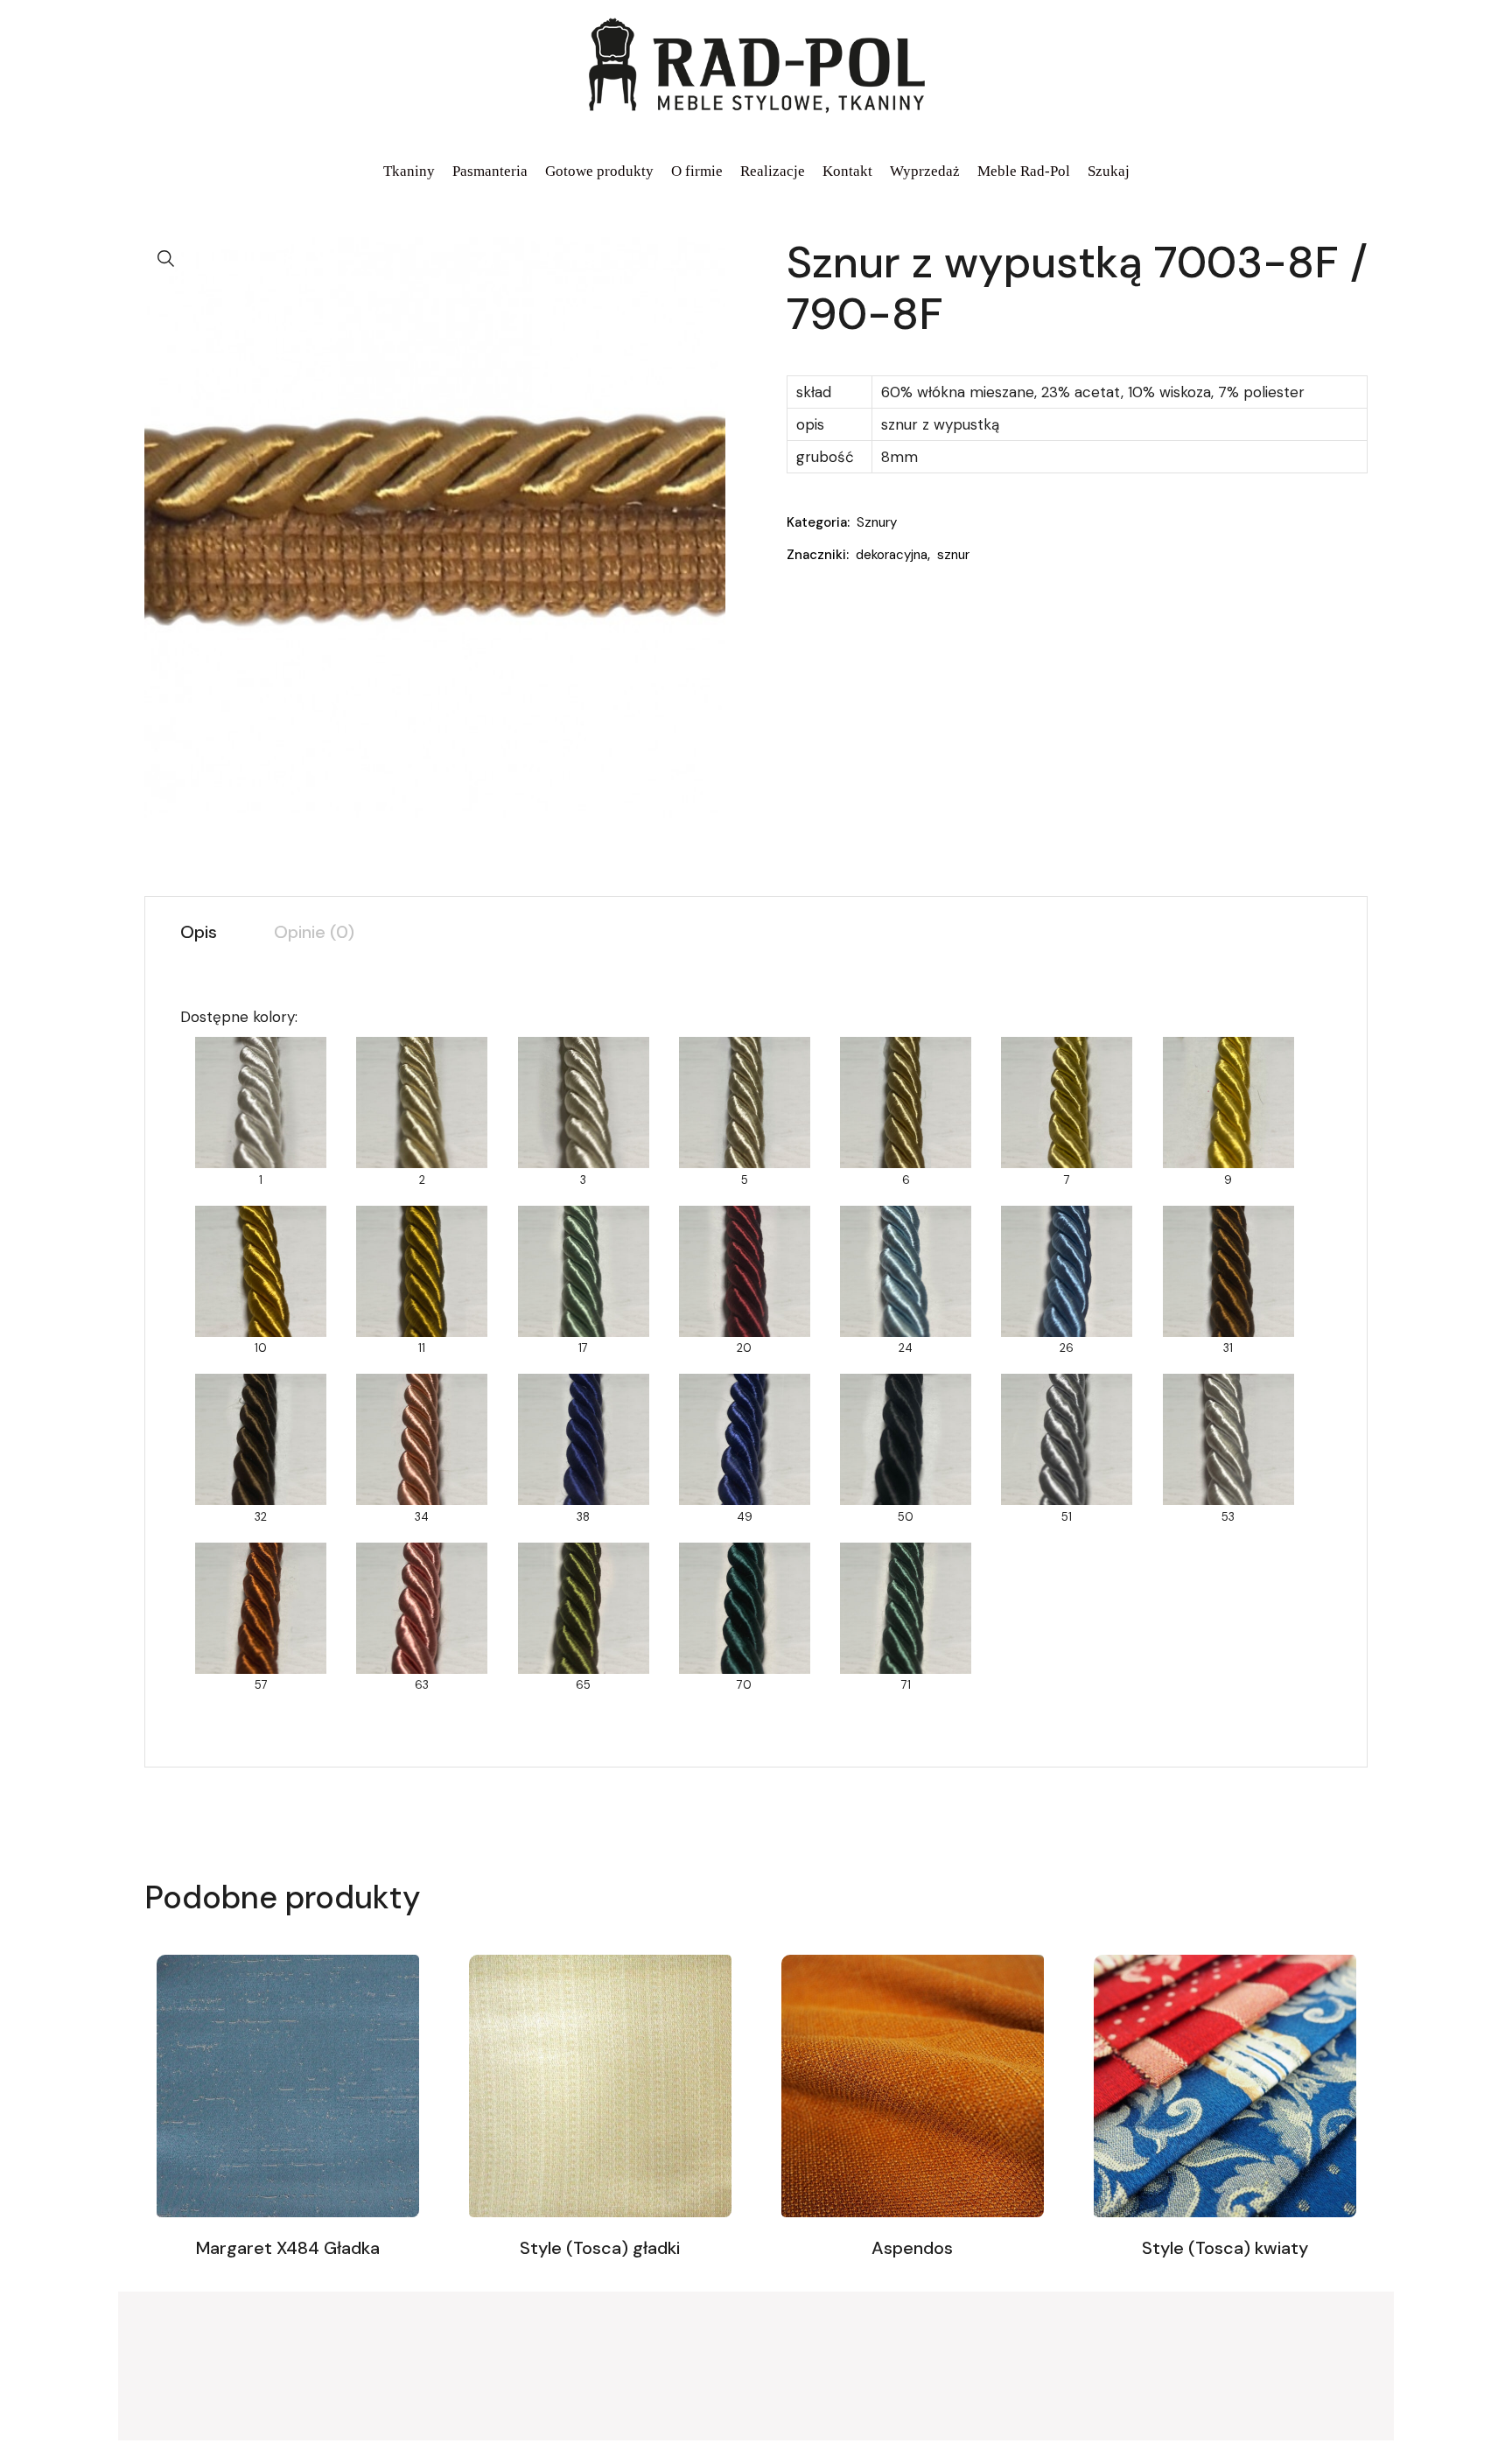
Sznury (877, 522)
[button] (166, 259)
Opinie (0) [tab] (314, 932)
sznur (953, 555)
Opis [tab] (199, 932)
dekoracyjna (892, 555)
